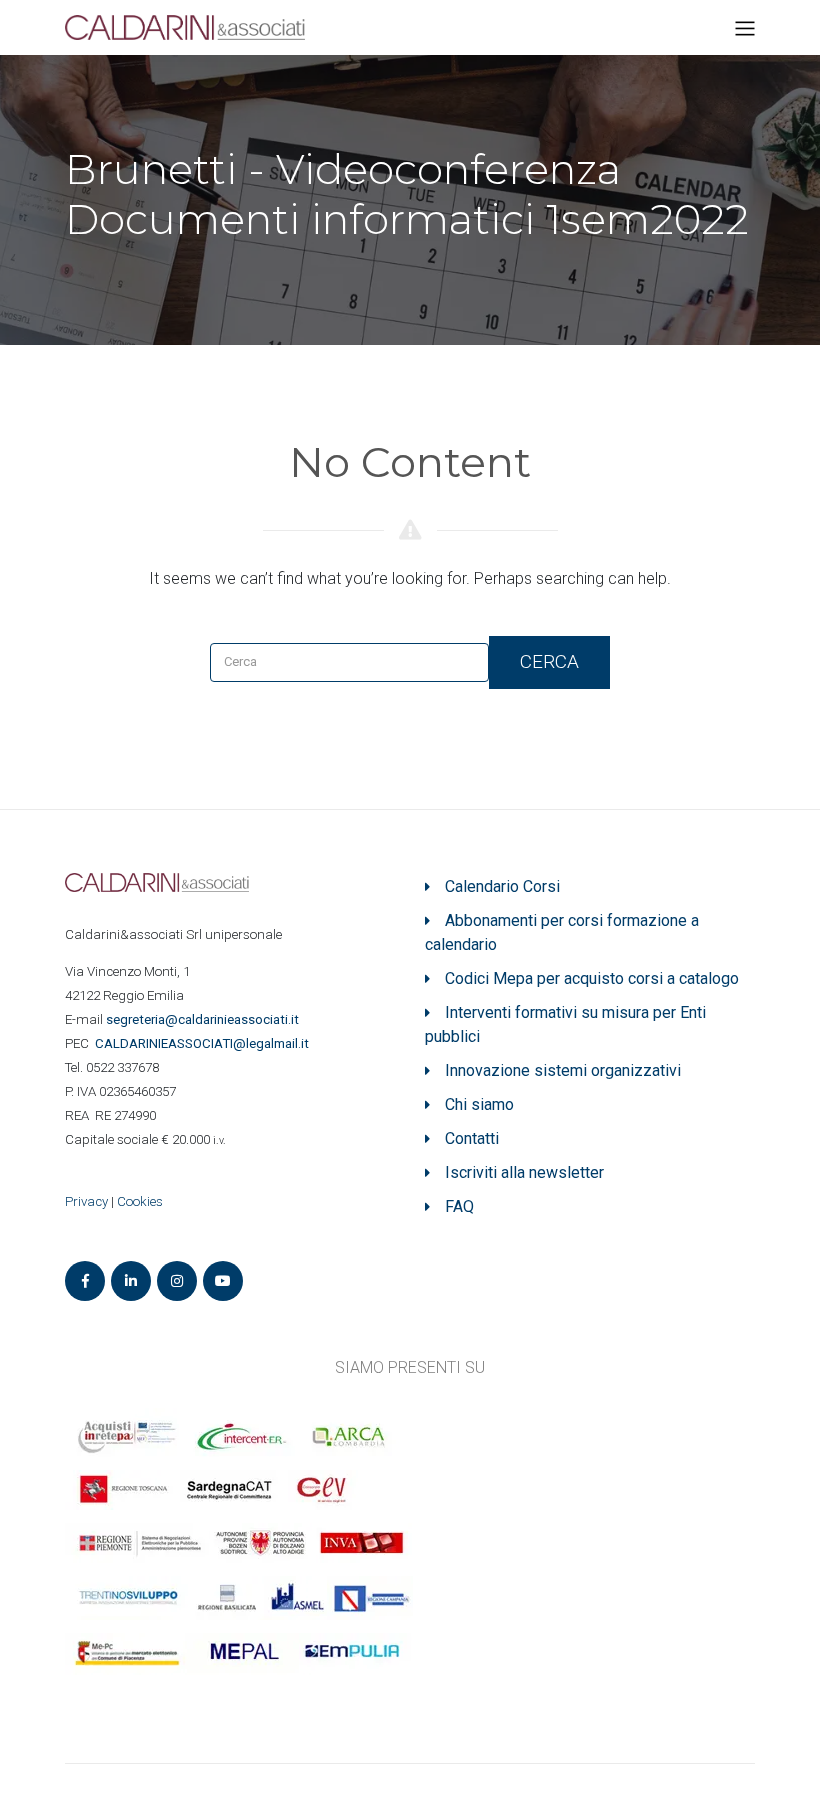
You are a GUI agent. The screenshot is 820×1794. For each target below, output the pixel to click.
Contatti (472, 1138)
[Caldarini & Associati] (185, 26)
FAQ (459, 1206)
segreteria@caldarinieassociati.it (204, 1019)
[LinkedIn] (131, 1281)
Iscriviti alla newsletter (524, 1172)
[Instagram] (177, 1281)
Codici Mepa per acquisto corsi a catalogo (592, 978)
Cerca (549, 661)
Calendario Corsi (502, 886)
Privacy (86, 1201)
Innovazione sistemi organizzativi (563, 1070)
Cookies (140, 1201)
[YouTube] (223, 1281)
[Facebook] (85, 1281)
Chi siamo (479, 1104)
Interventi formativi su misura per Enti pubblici (565, 1024)
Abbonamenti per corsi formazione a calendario (562, 932)
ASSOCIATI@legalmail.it (205, 1043)
